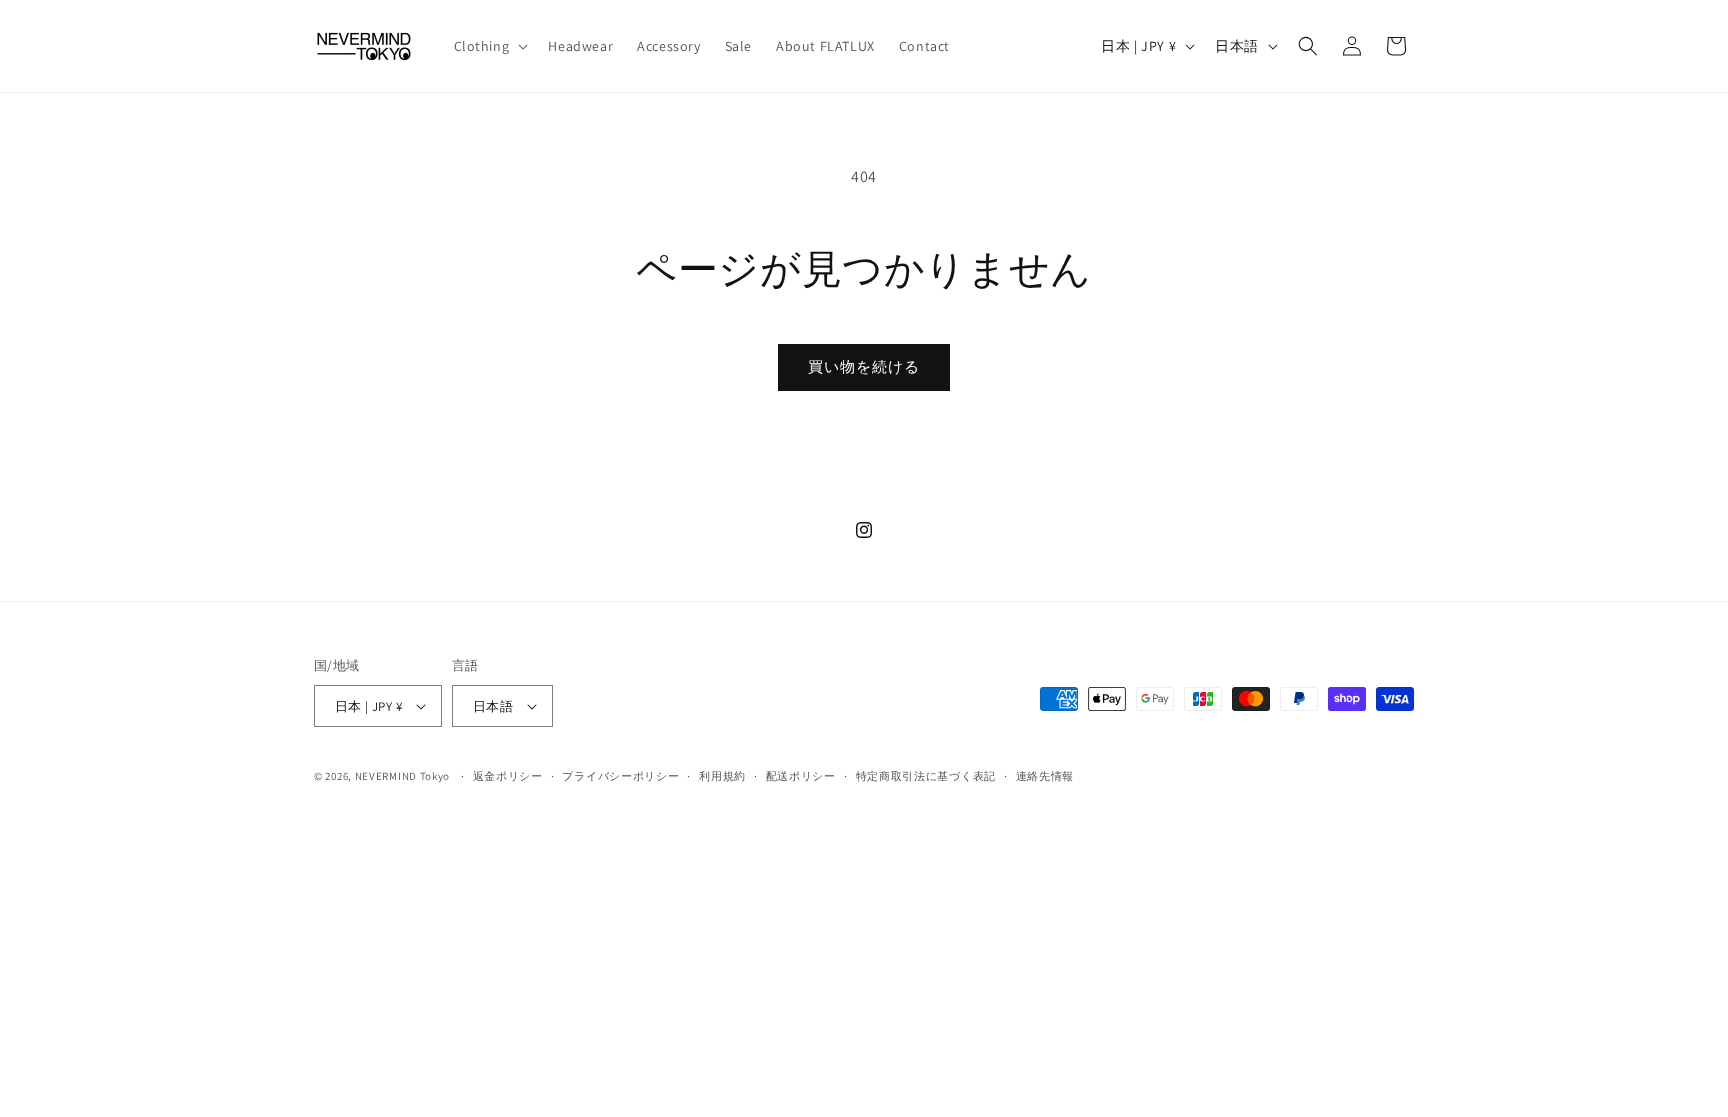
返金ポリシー (508, 776)
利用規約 (722, 776)
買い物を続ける (864, 366)
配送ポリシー (801, 776)
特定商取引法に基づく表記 (926, 776)
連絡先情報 (1045, 776)
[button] (489, 46)
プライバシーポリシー (620, 776)
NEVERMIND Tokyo (403, 776)
